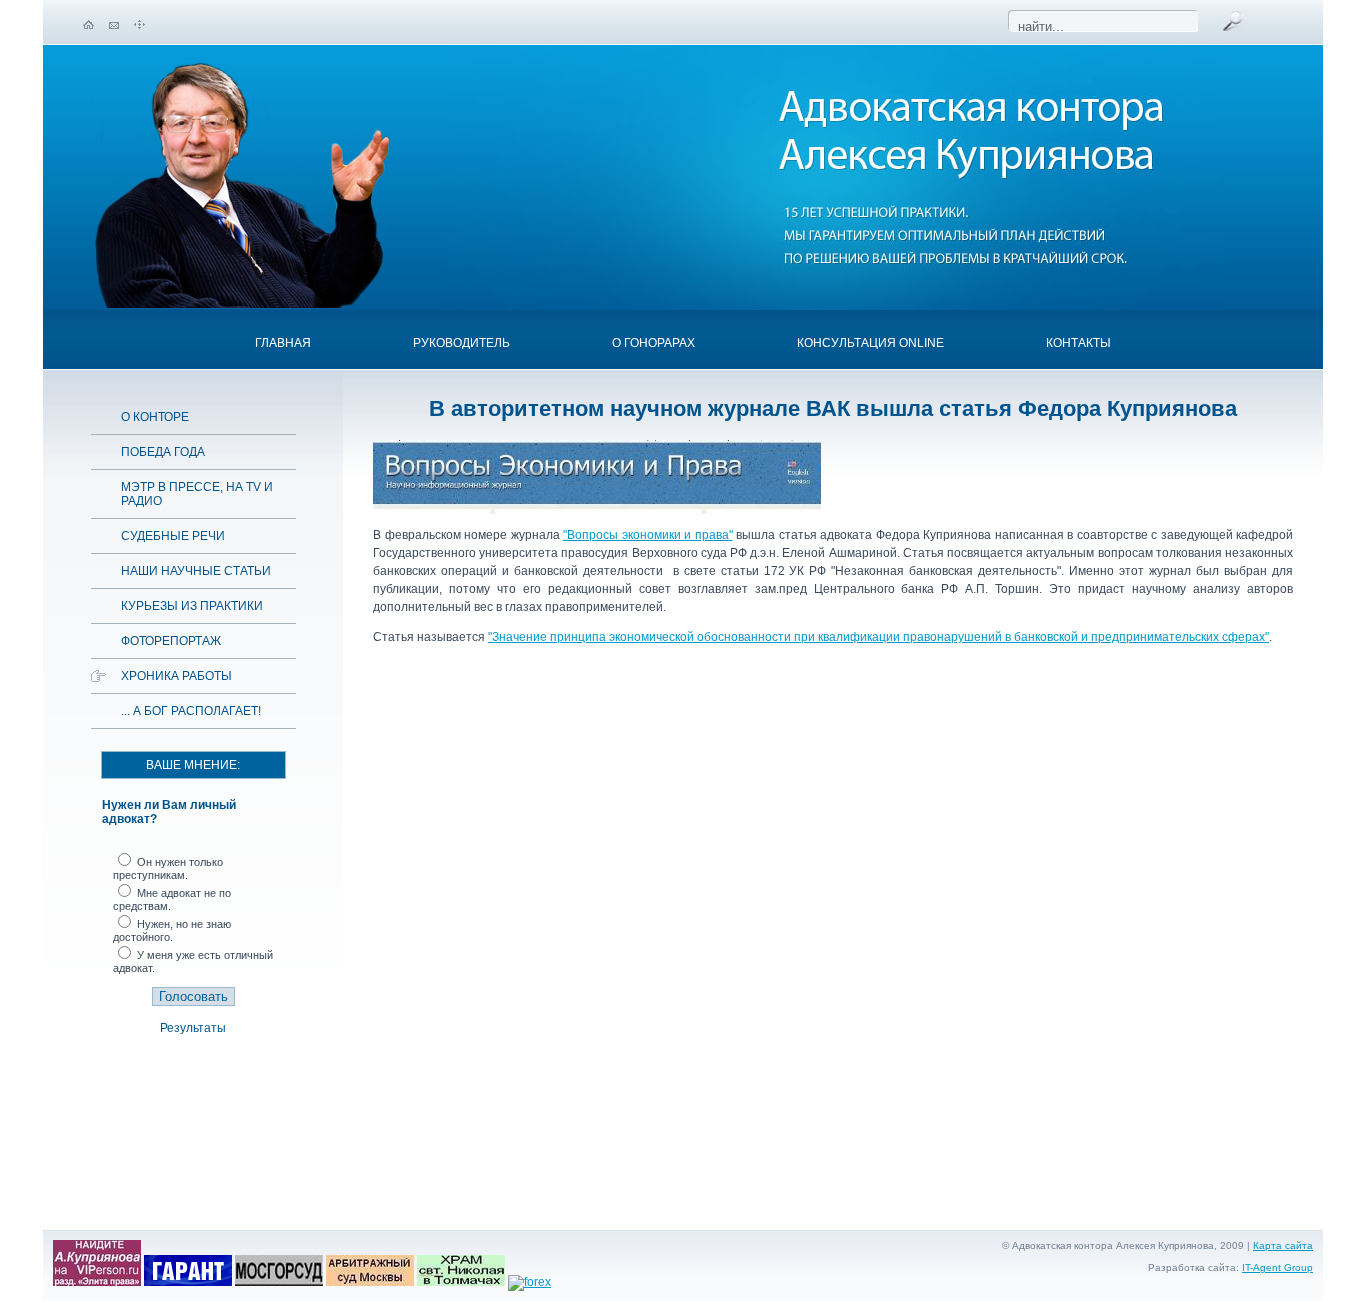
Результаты (193, 1028)
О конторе (155, 417)
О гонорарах (653, 343)
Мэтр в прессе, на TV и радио (197, 494)
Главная (283, 343)
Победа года (163, 452)
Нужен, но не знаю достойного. (172, 930)
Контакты (1078, 343)
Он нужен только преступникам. (168, 868)
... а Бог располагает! (191, 711)
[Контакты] (114, 25)
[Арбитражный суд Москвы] (370, 1282)
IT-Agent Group (1277, 1267)
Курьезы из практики (192, 606)
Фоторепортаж (171, 641)
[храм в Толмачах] (461, 1282)
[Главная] (88, 25)
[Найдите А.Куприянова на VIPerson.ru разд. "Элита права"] (97, 1282)
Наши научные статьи (196, 571)
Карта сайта (1283, 1245)
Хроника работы (176, 676)
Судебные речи (173, 536)
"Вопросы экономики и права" (648, 535)
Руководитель (461, 343)
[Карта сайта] (139, 25)
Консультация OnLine (870, 343)
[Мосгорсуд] (279, 1282)
